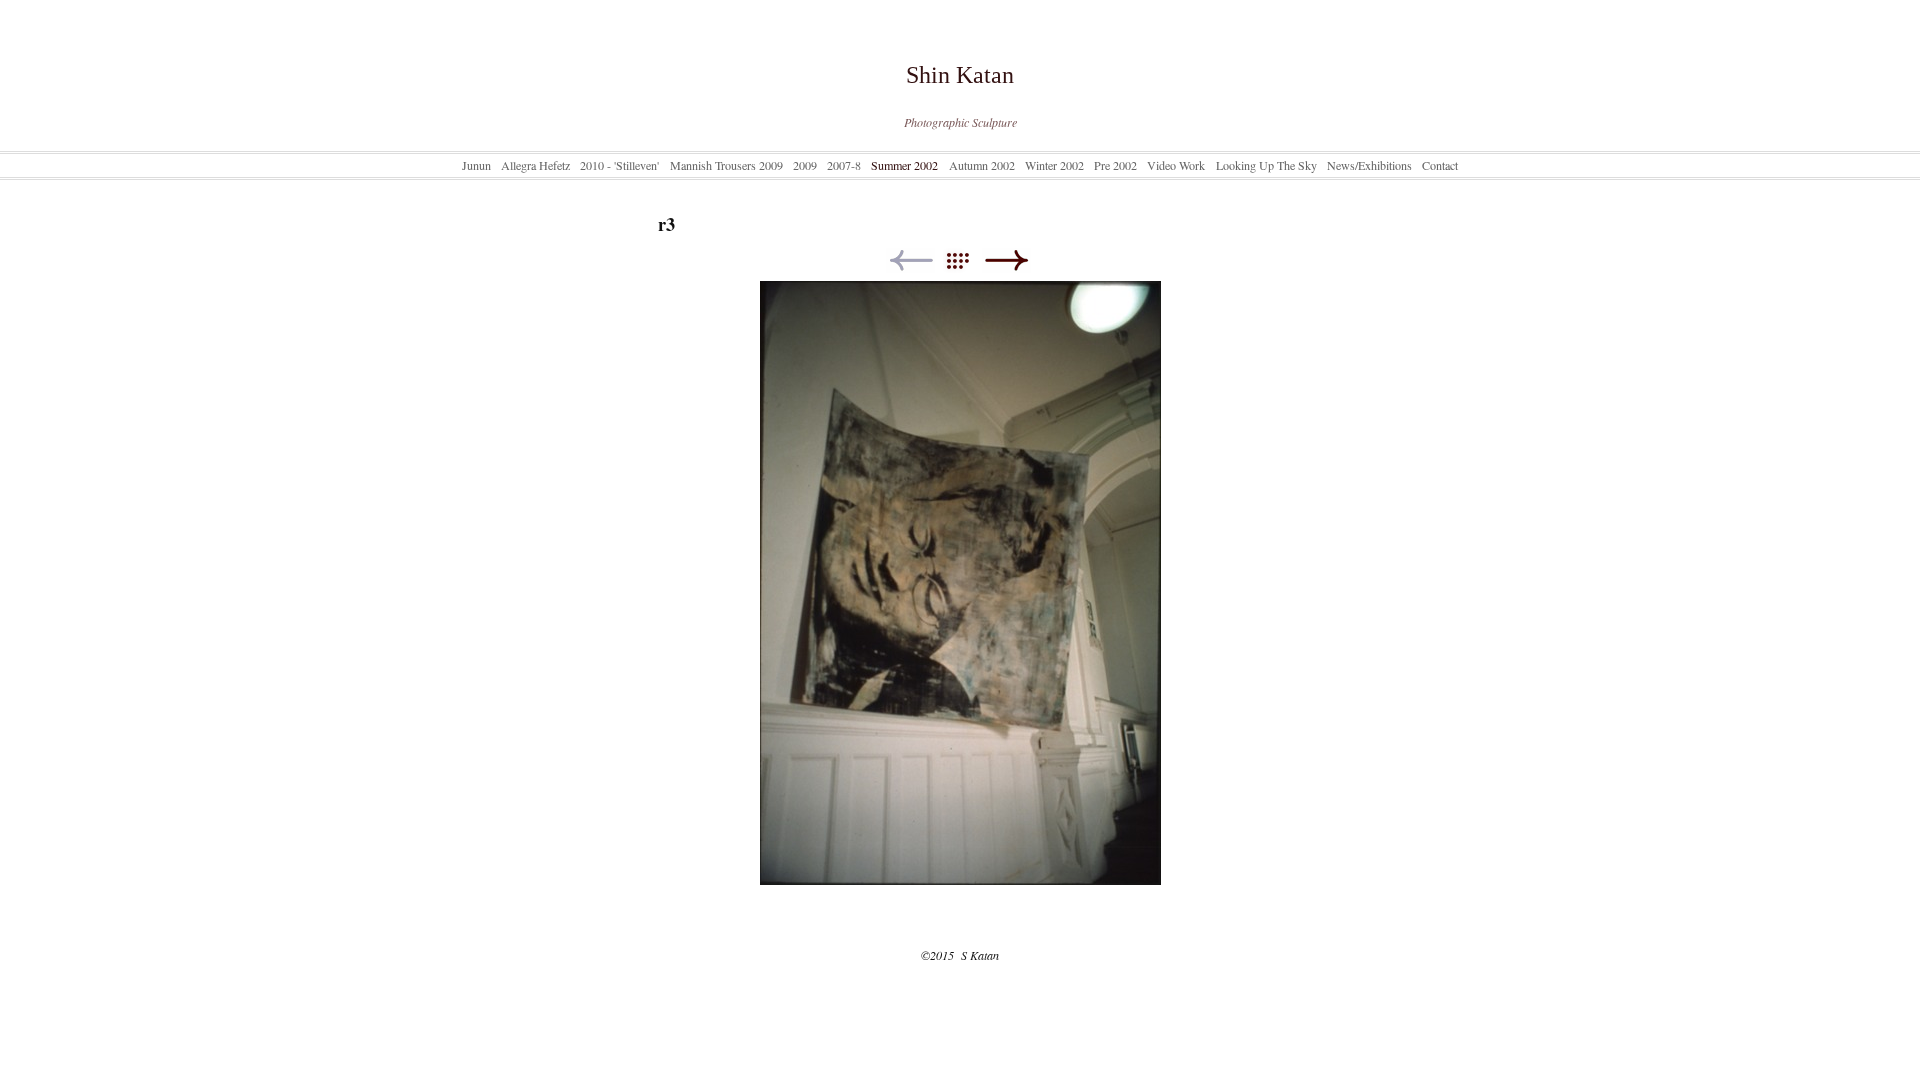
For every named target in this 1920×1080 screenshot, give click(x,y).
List (967, 260)
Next (1006, 260)
